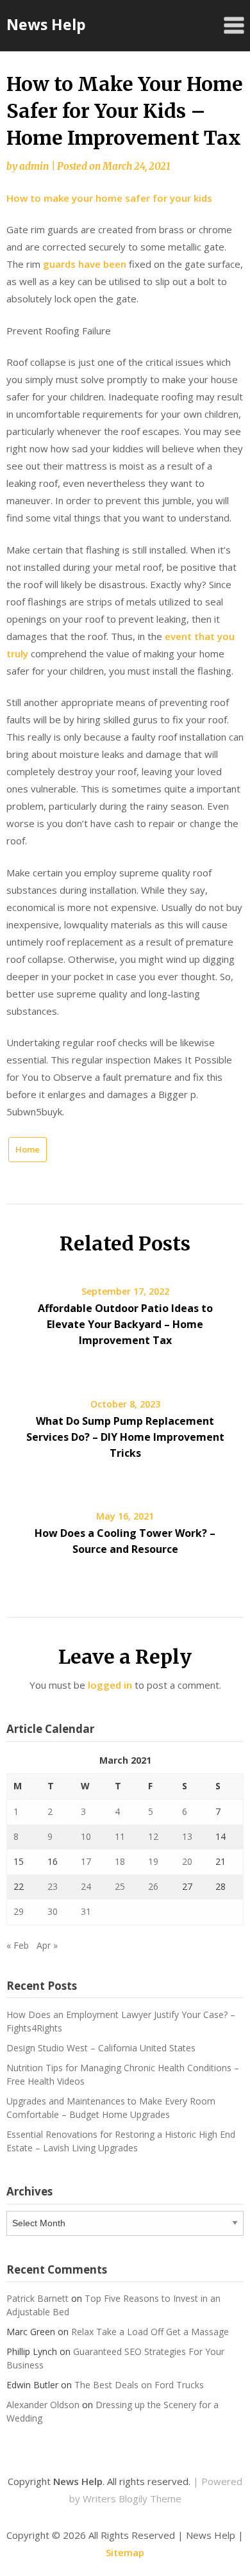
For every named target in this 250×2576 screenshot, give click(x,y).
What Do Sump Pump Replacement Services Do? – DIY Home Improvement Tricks (125, 1437)
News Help (46, 24)
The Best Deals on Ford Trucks (139, 2385)
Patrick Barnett (37, 2298)
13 (187, 1836)
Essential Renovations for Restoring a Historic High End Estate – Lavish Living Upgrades (121, 2141)
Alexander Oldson (43, 2405)
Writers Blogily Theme (132, 2498)
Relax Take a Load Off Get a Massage (150, 2332)
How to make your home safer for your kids (109, 198)
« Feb (18, 1945)
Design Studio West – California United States (101, 2048)
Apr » (47, 1945)
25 (120, 1886)
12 (153, 1836)
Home (28, 1149)
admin (34, 166)
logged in (110, 1685)
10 (86, 1836)
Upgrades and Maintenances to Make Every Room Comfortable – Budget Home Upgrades (111, 2108)
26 (153, 1886)
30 (53, 1911)
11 (120, 1836)
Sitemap (125, 2552)
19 (153, 1861)
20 (187, 1861)
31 (86, 1911)
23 (53, 1886)
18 (120, 1861)
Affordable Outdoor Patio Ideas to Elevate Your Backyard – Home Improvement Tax (125, 1324)
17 (86, 1861)
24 (86, 1886)
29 (19, 1911)
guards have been (86, 264)
